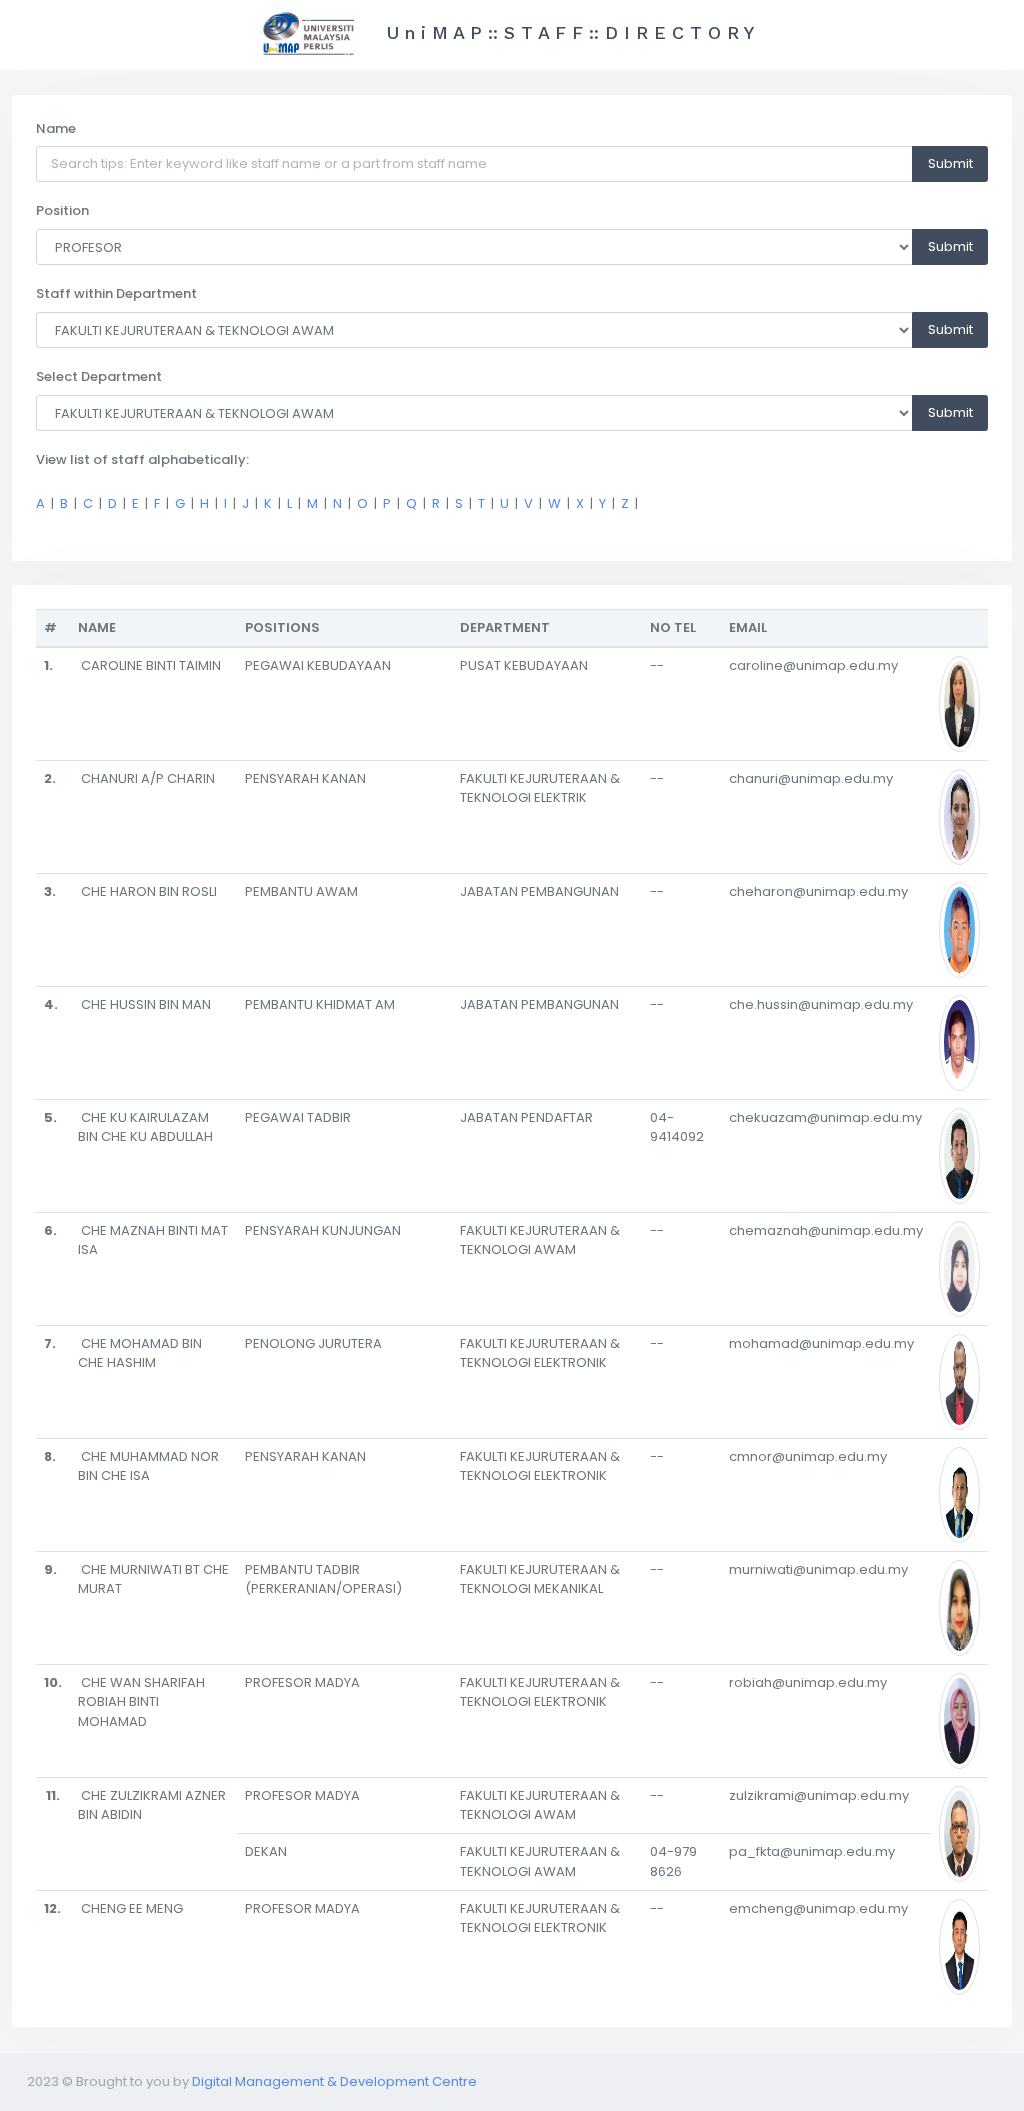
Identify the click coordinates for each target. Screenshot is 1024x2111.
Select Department (99, 376)
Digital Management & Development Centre (334, 2081)
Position (62, 210)
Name (56, 128)
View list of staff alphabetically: (142, 459)
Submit (950, 163)
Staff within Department (116, 293)
